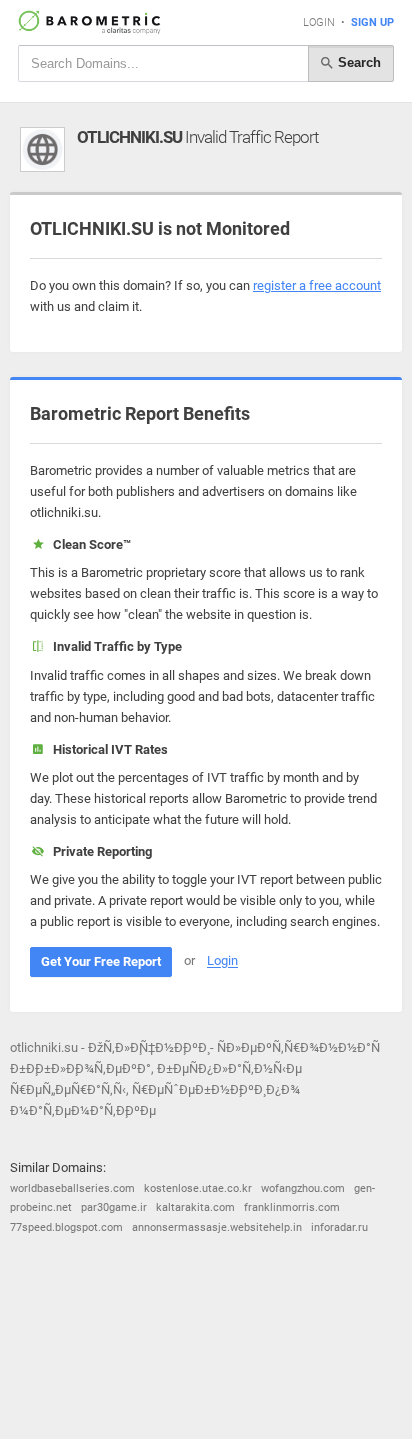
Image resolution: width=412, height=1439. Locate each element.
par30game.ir (114, 1207)
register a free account (317, 285)
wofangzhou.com (303, 1188)
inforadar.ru (339, 1227)
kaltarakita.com (195, 1207)
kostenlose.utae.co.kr (198, 1188)
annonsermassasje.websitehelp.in (217, 1227)
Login (319, 22)
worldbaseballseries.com (72, 1188)
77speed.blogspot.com (66, 1227)
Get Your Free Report (101, 961)
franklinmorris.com (292, 1207)
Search (357, 62)
